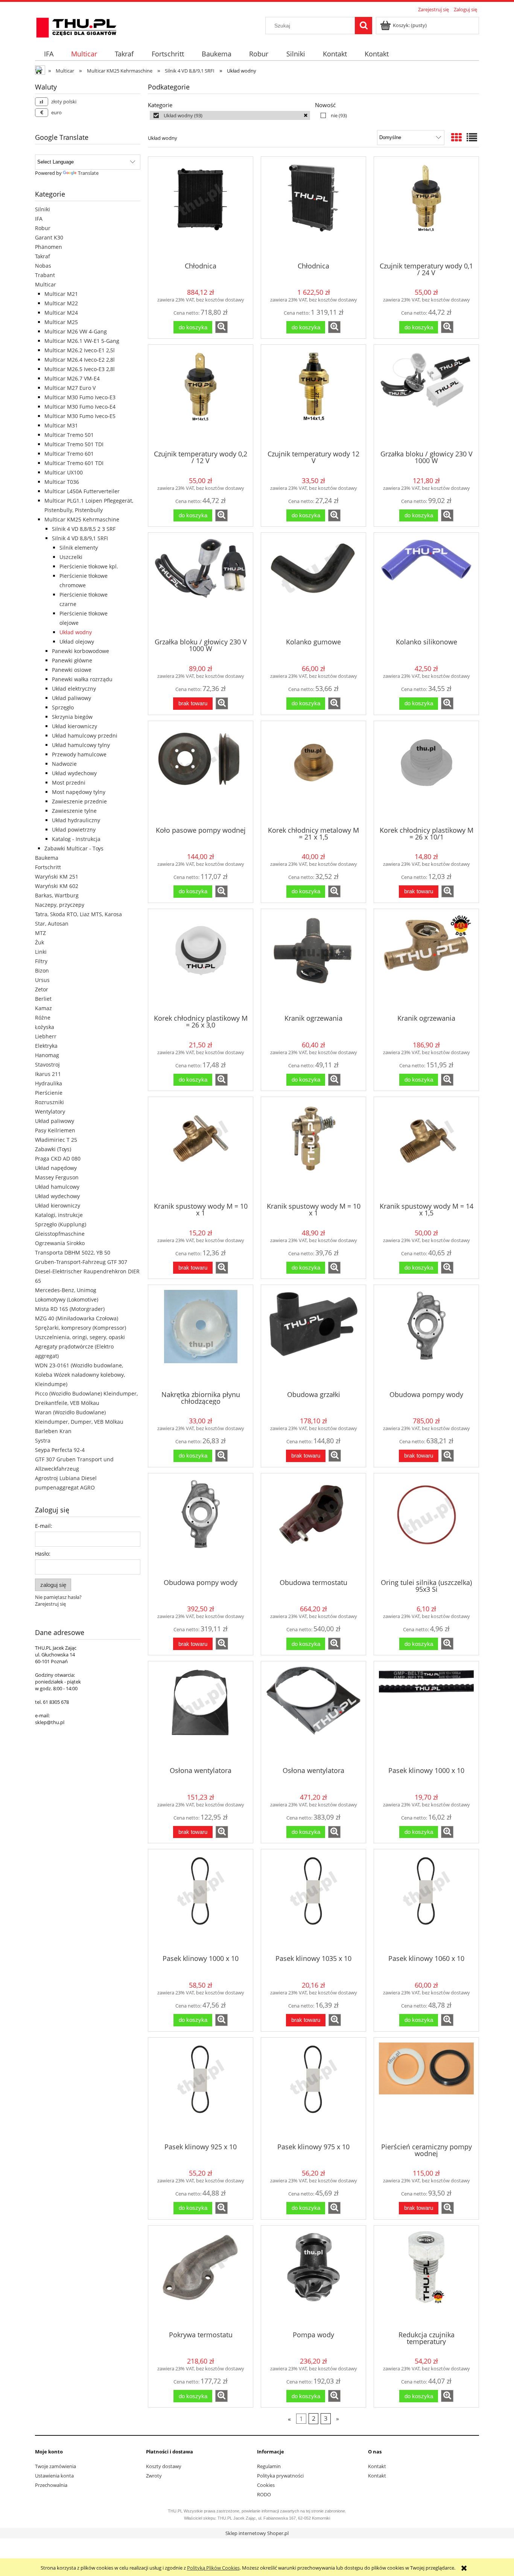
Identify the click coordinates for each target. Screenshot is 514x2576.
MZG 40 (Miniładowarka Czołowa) (77, 1318)
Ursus (42, 980)
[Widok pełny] (472, 137)
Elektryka (46, 1046)
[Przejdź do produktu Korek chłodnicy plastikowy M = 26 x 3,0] (201, 961)
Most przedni (69, 783)
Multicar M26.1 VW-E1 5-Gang (82, 341)
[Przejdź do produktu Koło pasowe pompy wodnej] (201, 773)
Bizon (42, 971)
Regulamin (269, 2466)
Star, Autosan (52, 924)
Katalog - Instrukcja (76, 839)
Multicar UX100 (64, 472)
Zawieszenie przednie (79, 801)
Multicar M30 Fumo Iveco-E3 (80, 397)
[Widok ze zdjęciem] (456, 137)
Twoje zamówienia (56, 2466)
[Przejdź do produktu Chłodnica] (201, 209)
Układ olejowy (77, 642)
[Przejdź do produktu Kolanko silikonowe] (426, 585)
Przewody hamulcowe (79, 754)
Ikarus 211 (48, 1074)
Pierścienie (49, 1093)
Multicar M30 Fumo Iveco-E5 (80, 416)
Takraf (43, 256)
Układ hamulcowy (57, 1187)
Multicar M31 (61, 425)
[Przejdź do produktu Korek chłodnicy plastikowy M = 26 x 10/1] (426, 773)
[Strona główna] (76, 26)
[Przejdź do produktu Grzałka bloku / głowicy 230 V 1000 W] (426, 397)
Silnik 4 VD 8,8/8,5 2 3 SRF (84, 529)
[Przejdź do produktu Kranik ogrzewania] (313, 961)
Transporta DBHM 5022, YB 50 (73, 1252)
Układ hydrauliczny (76, 820)
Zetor (42, 989)
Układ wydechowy (74, 773)
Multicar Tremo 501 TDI (74, 444)
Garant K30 (49, 237)
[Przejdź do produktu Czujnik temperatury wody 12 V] (313, 397)
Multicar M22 (61, 303)
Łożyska (45, 1027)
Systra (43, 1440)
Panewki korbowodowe (81, 651)
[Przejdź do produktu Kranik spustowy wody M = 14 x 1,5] (426, 1149)
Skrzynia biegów (72, 717)
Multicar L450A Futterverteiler (82, 491)
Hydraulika (49, 1083)
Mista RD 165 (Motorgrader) (70, 1309)
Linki (41, 952)
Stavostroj (47, 1064)
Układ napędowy (56, 1168)
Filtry (41, 961)
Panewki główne (72, 660)
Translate (88, 173)
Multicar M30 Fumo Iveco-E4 (80, 407)
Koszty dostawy (164, 2466)
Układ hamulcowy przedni (85, 736)
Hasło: (43, 1554)
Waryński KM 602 (57, 886)
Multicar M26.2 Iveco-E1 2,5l (80, 350)
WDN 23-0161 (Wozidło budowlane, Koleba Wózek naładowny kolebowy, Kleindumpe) (80, 1375)
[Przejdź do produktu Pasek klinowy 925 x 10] (201, 2090)
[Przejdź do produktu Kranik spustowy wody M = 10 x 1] (201, 1149)
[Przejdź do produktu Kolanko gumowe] (313, 585)
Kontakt (377, 2466)
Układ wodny (76, 632)
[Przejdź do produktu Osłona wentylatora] (201, 1713)
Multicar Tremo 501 (69, 435)
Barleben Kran (53, 1431)
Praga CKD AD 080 (58, 1158)
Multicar (46, 284)
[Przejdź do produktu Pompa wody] (313, 2277)
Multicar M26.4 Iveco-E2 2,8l (80, 360)
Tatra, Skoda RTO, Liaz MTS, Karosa (78, 914)
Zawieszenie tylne (74, 811)
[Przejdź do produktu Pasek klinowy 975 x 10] (313, 2090)
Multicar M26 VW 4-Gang (76, 331)
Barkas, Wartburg (57, 895)
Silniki (43, 209)
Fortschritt (48, 867)
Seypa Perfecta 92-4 (60, 1450)
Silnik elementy (79, 548)
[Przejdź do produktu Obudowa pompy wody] (426, 1337)
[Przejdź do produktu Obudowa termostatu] (313, 1525)
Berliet (43, 999)
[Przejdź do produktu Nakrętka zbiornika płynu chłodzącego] (201, 1337)
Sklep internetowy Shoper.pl (257, 2533)
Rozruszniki (49, 1102)
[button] (221, 327)
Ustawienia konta (54, 2476)
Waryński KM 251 (57, 877)
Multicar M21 (61, 294)
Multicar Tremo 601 (69, 454)
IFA (39, 219)
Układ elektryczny (74, 689)
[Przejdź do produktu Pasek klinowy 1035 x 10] (313, 1901)
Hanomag (47, 1055)
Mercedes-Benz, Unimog (66, 1290)
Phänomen (49, 247)
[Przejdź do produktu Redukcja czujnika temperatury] (426, 2277)
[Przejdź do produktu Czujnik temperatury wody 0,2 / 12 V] (201, 397)
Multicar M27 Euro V (70, 388)
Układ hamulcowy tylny (81, 745)
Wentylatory (50, 1111)
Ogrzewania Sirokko (60, 1243)
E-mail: (44, 1526)
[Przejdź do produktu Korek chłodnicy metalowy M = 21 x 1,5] (313, 773)
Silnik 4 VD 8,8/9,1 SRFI (80, 538)
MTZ (40, 933)
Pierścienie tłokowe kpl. (89, 566)
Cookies (266, 2485)
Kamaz (43, 1008)
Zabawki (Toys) (53, 1149)
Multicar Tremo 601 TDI (74, 463)
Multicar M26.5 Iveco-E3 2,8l (80, 369)
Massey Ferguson (57, 1177)
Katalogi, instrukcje (59, 1215)
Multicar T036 (62, 482)
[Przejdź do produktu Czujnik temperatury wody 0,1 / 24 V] (426, 209)
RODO (264, 2494)
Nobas (43, 266)
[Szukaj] (363, 26)
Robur (43, 228)
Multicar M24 (61, 313)
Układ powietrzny (74, 830)
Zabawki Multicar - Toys (74, 848)
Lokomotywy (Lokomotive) (67, 1299)
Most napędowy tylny (79, 792)
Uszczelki (71, 557)
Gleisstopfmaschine (60, 1234)
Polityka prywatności (280, 2476)
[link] (230, 115)
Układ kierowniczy (75, 726)
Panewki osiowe (72, 670)
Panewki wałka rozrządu (82, 679)
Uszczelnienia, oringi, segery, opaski (80, 1337)
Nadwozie (64, 764)
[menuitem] (49, 54)
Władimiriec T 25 (56, 1140)
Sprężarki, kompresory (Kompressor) (81, 1328)
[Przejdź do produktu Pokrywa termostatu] (201, 2277)
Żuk (40, 942)
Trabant (45, 275)
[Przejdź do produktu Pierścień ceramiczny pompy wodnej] (426, 2090)
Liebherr (46, 1036)
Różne (43, 1018)
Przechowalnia (51, 2485)
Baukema (47, 858)
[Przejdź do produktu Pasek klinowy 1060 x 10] (426, 1901)
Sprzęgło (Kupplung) (61, 1224)
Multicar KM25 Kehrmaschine (82, 519)
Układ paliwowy (71, 698)
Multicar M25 (61, 322)
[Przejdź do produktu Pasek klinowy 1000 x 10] (426, 1713)
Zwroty (154, 2476)
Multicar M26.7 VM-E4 (72, 378)
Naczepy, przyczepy (60, 905)
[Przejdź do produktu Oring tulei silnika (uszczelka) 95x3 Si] (426, 1525)
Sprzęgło (63, 707)
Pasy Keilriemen (55, 1130)
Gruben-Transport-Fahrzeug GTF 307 (81, 1262)
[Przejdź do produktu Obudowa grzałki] (313, 1337)
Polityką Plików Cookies (213, 2568)
